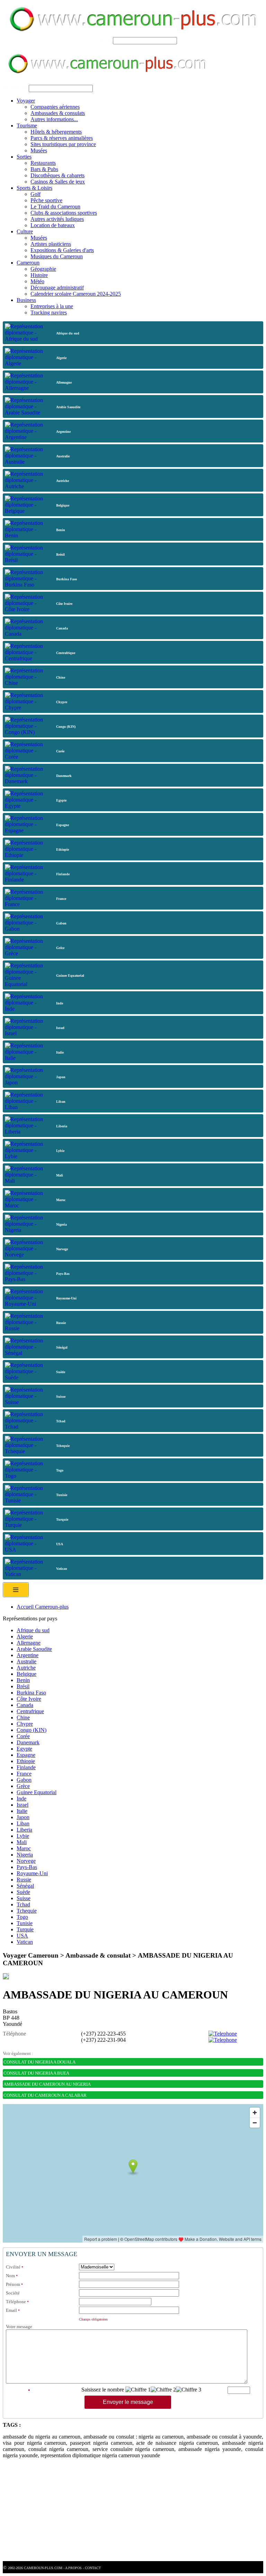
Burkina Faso (31, 1693)
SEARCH (100, 40)
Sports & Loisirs (34, 188)
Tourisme (27, 126)
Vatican (25, 1942)
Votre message (19, 2327)
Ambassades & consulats (58, 113)
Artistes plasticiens (51, 244)
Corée (23, 1736)
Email (11, 2310)
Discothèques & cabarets (57, 175)
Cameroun (28, 263)
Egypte (24, 1749)
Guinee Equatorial (37, 1792)
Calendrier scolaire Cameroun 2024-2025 (76, 294)
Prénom (13, 2284)
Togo (22, 1917)
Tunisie (25, 1923)
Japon (23, 1817)
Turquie (25, 1929)
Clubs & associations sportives (64, 213)
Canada (25, 1705)
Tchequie (27, 1911)
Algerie (25, 1636)
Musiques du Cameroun (57, 256)
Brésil (23, 1686)
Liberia (24, 1830)
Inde (21, 1799)
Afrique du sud (33, 1630)
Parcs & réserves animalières (62, 138)
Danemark (28, 1742)
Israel (23, 1805)
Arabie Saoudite (34, 1649)
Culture (25, 231)
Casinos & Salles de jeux (58, 182)
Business (26, 300)
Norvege (26, 1861)
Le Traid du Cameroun (55, 207)
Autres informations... (54, 119)
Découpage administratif (57, 288)
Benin (23, 1680)
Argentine (28, 1655)
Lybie (23, 1836)
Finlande (26, 1767)
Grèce (23, 1786)
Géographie (43, 269)
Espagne (26, 1755)
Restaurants (43, 163)
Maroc (24, 1848)
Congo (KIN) (32, 1730)
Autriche (26, 1668)
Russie (24, 1880)
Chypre (25, 1724)
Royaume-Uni (32, 1873)
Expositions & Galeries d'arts (62, 250)
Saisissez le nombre (103, 2390)
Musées (39, 150)
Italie (22, 1811)
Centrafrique (30, 1711)
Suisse (24, 1898)
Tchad (23, 1904)
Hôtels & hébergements (56, 132)
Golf (36, 194)
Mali (22, 1842)
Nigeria (25, 1855)
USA (22, 1936)
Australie (26, 1661)
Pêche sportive (46, 200)
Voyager (26, 101)
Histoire (39, 275)
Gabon (24, 1780)
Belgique (26, 1674)
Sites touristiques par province (63, 144)
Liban (23, 1823)
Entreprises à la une (52, 306)
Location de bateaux (53, 225)
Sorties (24, 157)
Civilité (13, 2267)
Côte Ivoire (29, 1699)
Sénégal (25, 1886)
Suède (23, 1892)
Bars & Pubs (44, 169)
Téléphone (16, 2302)
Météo (37, 281)
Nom (10, 2276)
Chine (23, 1718)
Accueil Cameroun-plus (43, 1607)
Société (13, 2293)
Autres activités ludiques (57, 219)
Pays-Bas (27, 1867)
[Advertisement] (133, 2513)
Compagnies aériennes (55, 107)
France (24, 1774)
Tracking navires (49, 312)
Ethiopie (26, 1761)
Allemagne (29, 1643)
